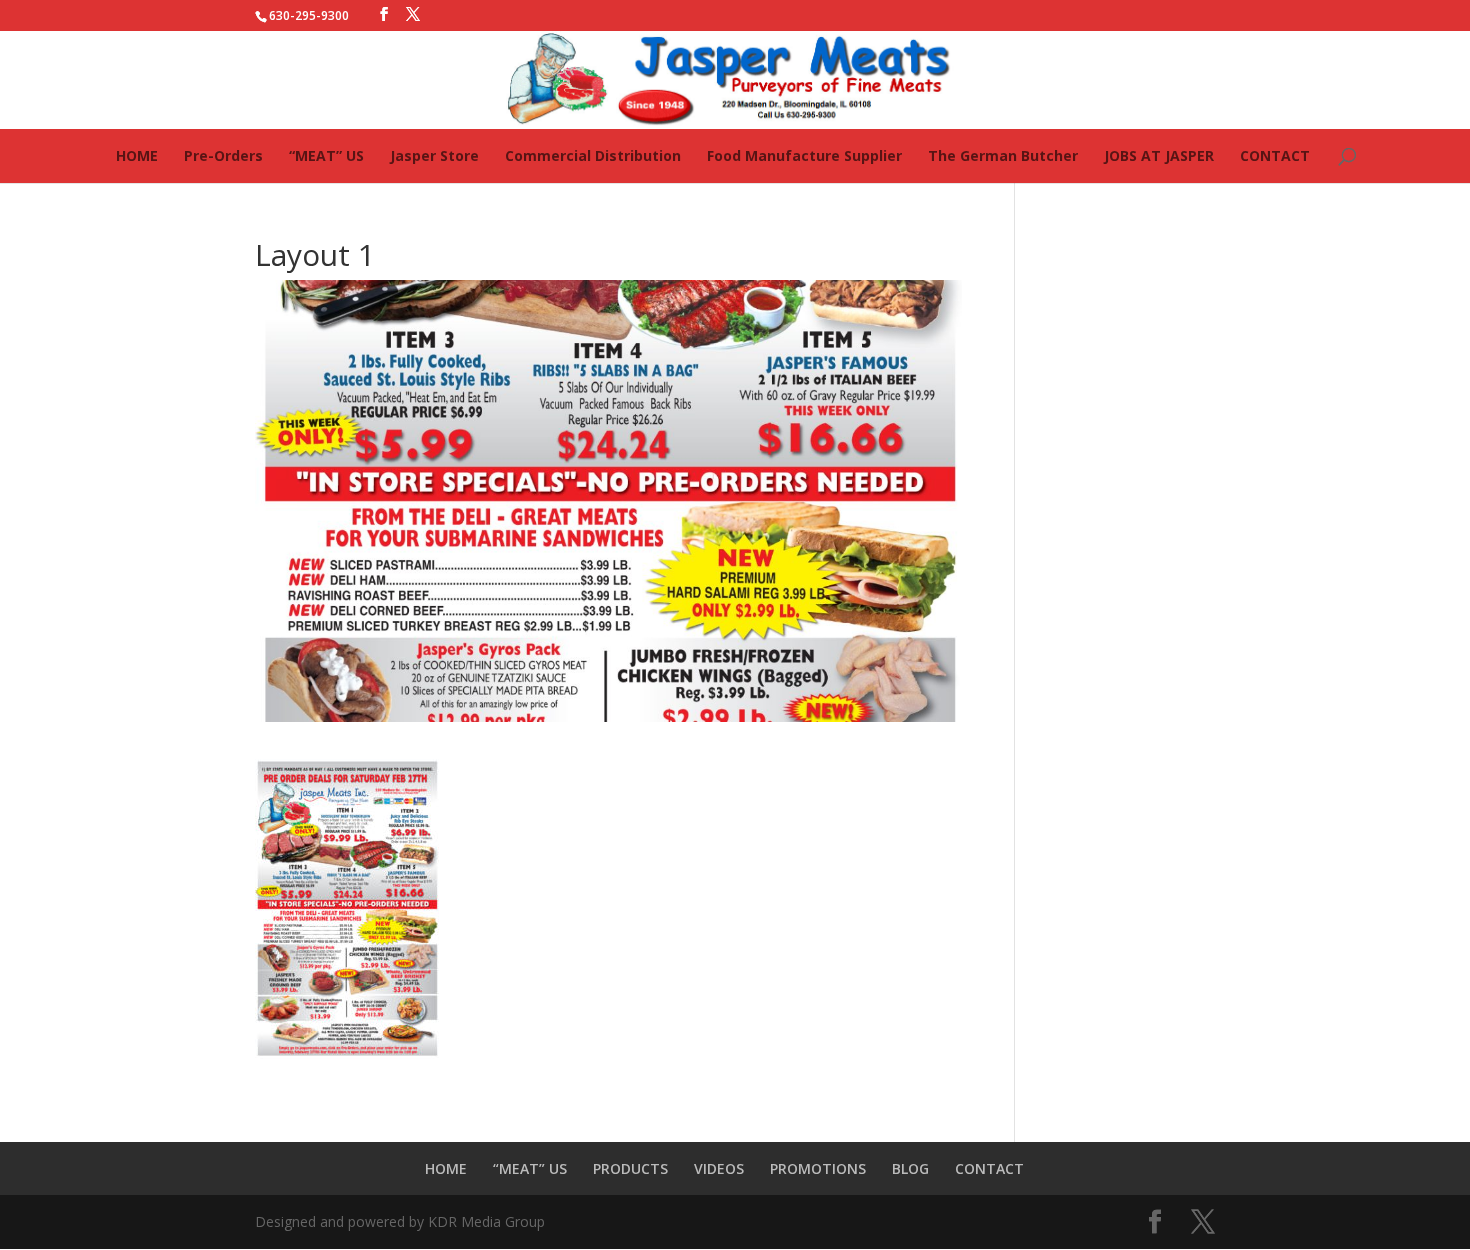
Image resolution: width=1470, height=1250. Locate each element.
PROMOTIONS (818, 1168)
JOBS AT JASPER (1159, 155)
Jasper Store (434, 155)
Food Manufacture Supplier (804, 155)
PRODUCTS (630, 1168)
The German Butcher (1003, 155)
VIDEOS (719, 1168)
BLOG (910, 1168)
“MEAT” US (326, 155)
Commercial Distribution (593, 155)
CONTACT (1275, 155)
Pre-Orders (223, 155)
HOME (137, 155)
